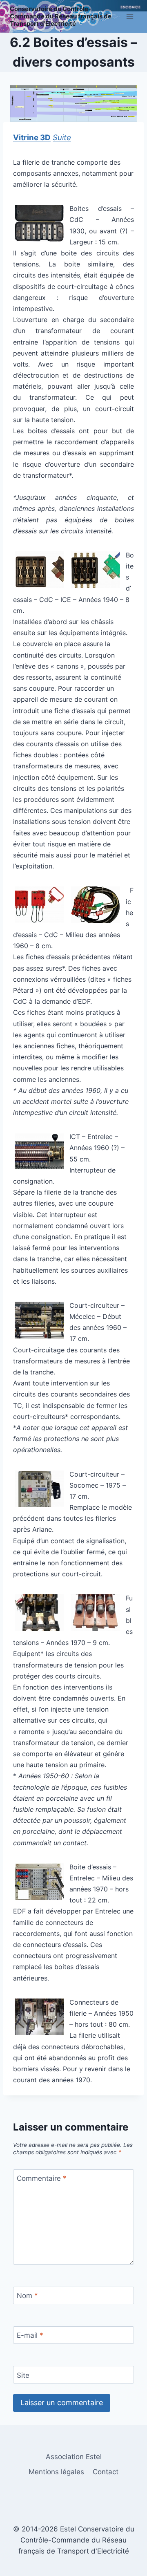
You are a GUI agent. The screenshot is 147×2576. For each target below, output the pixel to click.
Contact (106, 2472)
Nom (27, 2296)
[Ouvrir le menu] (130, 16)
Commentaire (42, 2178)
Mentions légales (56, 2472)
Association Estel (74, 2457)
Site (23, 2375)
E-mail (30, 2335)
